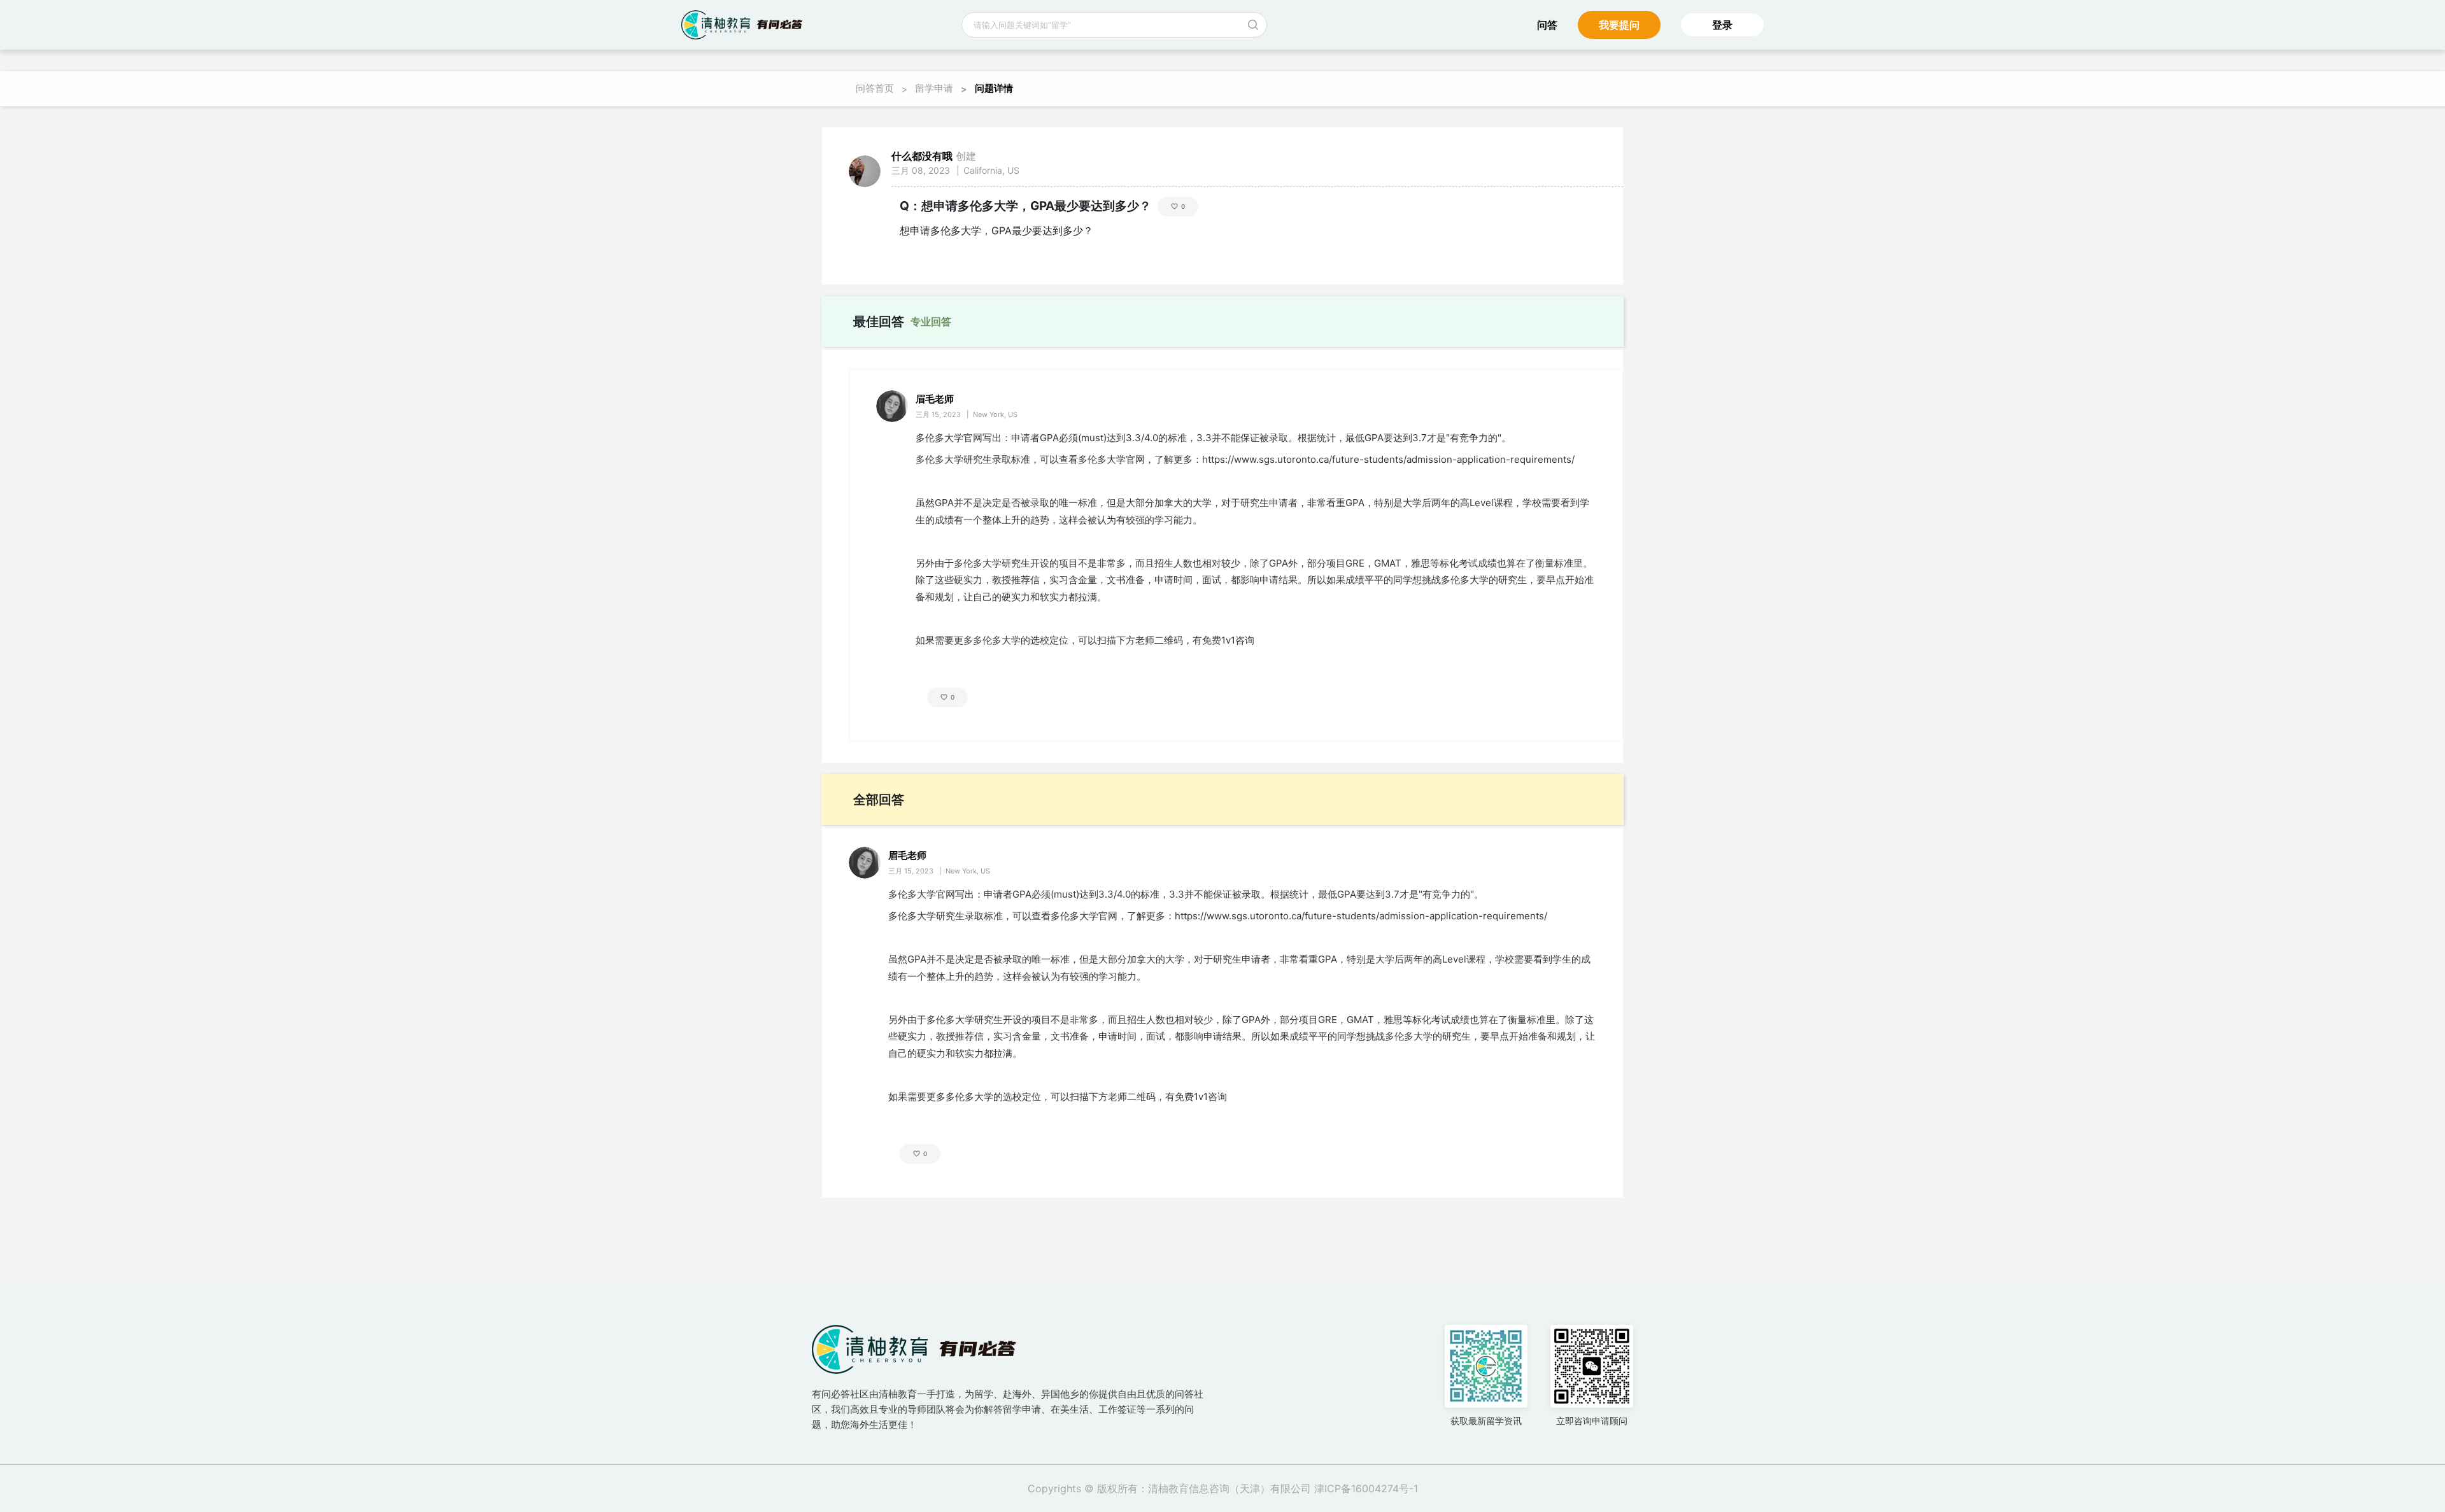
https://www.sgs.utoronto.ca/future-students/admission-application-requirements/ (1388, 459)
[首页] (742, 25)
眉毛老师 (935, 399)
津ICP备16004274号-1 (1366, 1488)
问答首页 (875, 88)
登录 (1722, 25)
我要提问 (1619, 25)
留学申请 (934, 88)
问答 (1547, 25)
